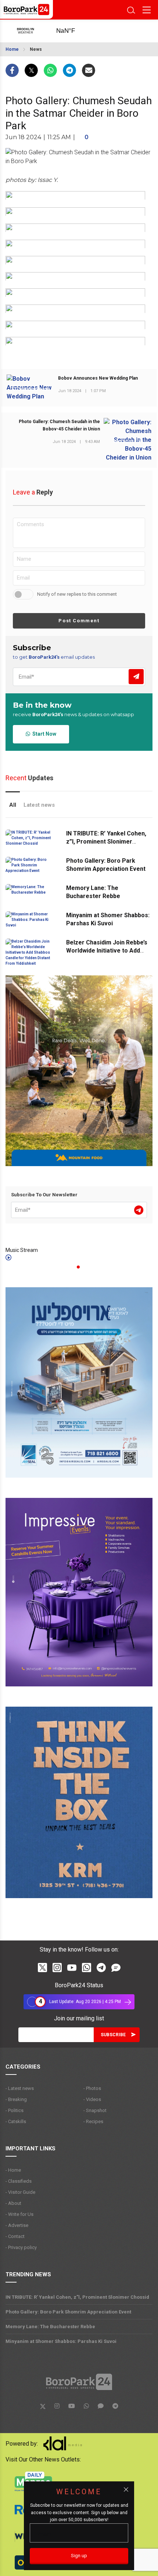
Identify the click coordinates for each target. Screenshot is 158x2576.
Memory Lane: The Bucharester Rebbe (50, 2327)
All (13, 805)
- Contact (15, 2236)
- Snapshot (95, 2110)
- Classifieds (19, 2181)
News (36, 49)
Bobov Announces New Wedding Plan (98, 378)
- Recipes (93, 2121)
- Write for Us (19, 2214)
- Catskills (16, 2121)
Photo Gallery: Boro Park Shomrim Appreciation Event (68, 2312)
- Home (13, 2170)
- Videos (92, 2099)
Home (12, 49)
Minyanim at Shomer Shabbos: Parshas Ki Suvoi (61, 2341)
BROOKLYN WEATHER (73, 31)
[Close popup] (126, 2489)
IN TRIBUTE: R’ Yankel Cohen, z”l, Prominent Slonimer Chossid (106, 842)
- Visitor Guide (20, 2192)
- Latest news (20, 2088)
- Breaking (16, 2099)
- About (13, 2203)
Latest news (39, 805)
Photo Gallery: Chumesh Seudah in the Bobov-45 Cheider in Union (59, 425)
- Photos (92, 2088)
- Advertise (17, 2225)
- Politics (15, 2110)
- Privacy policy (21, 2247)
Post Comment (79, 621)
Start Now (43, 734)
